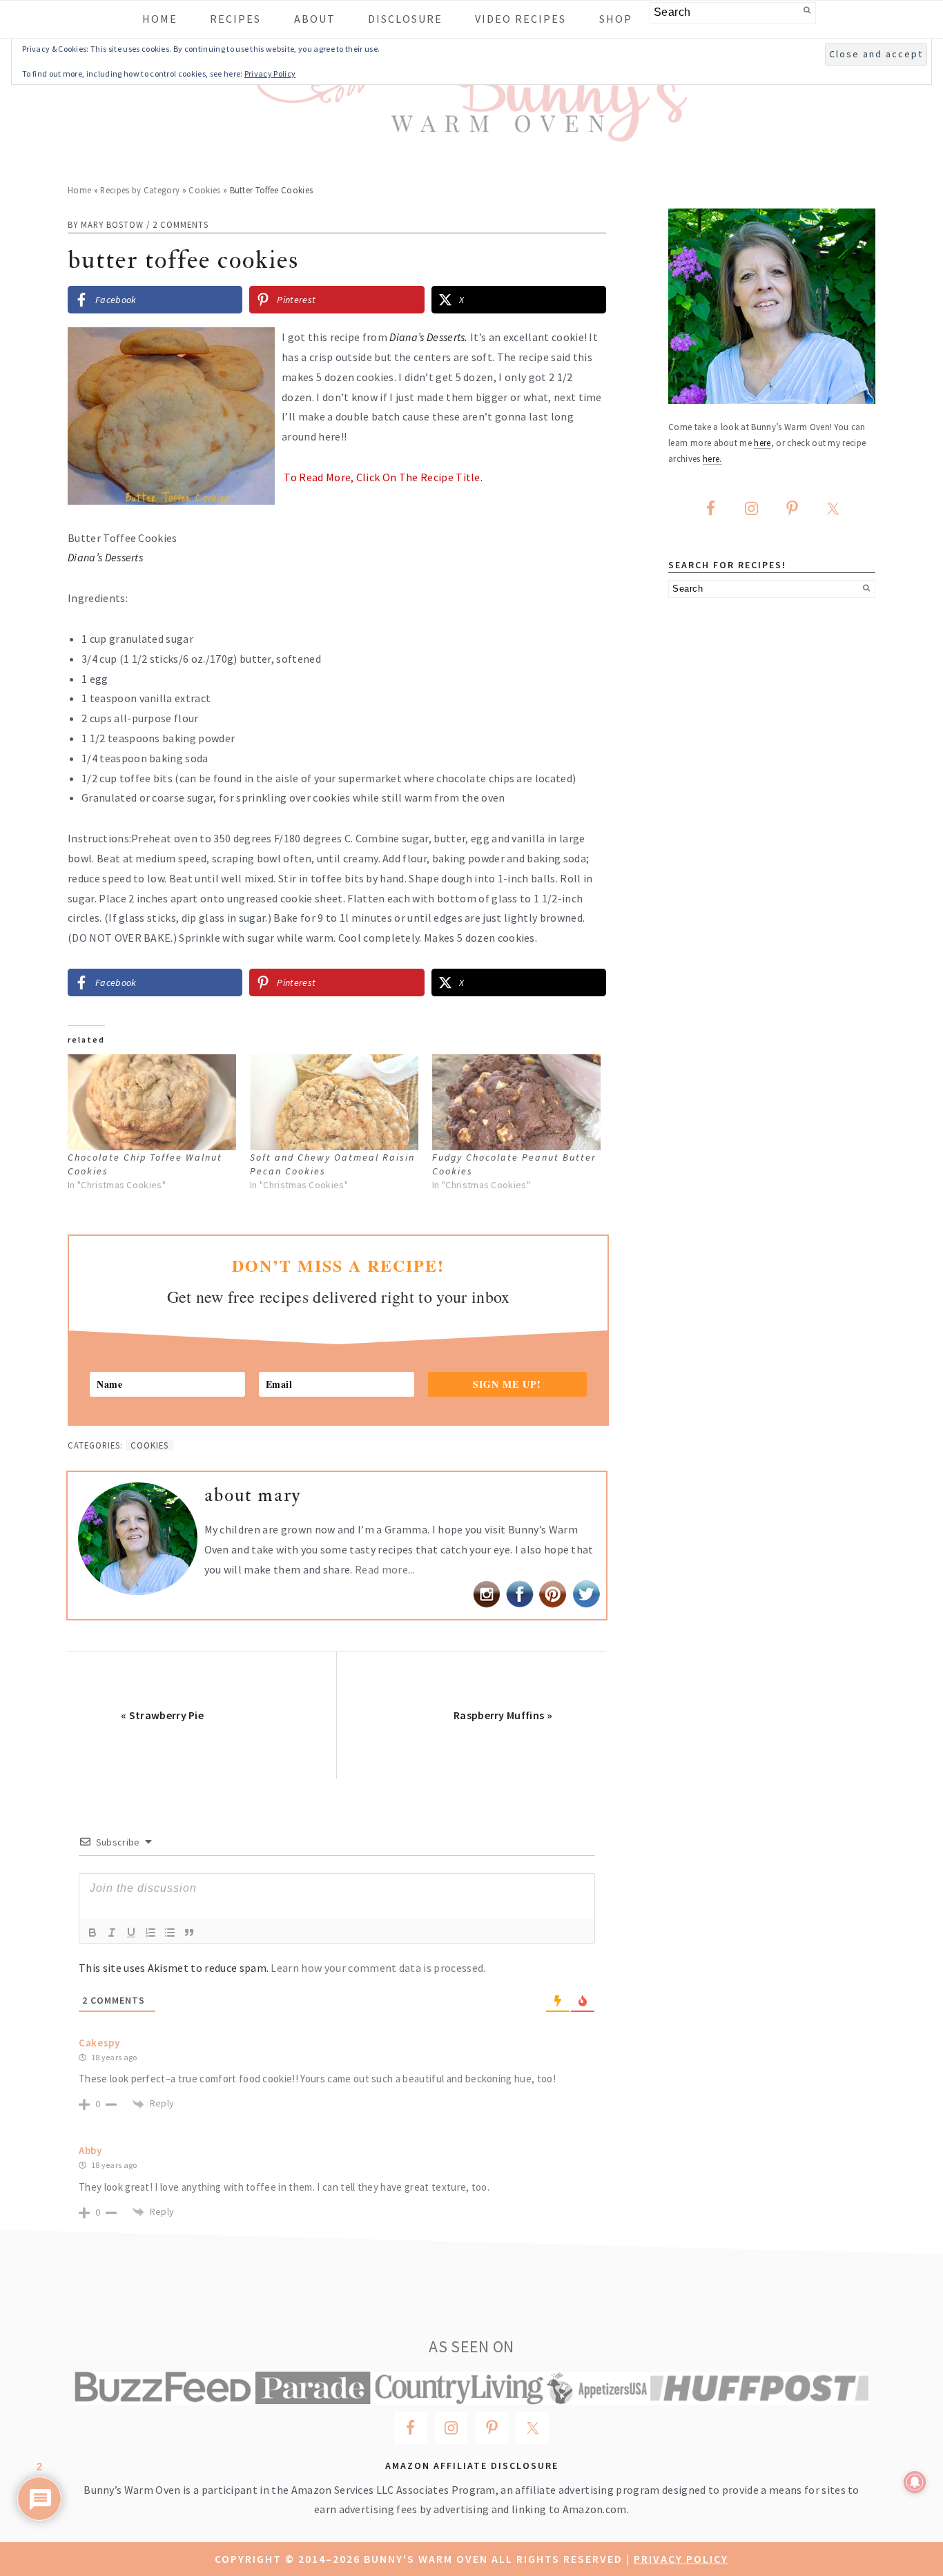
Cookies (204, 190)
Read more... (385, 1569)
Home (79, 190)
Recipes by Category (140, 190)
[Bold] (93, 1933)
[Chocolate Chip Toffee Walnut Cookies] (152, 1102)
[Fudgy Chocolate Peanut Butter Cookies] (516, 1102)
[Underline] (131, 1933)
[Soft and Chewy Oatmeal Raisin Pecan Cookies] (334, 1102)
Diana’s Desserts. (430, 337)
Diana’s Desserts (105, 557)
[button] (586, 347)
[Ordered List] (150, 1933)
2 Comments (181, 224)
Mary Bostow (112, 224)
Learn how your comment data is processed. (378, 1968)
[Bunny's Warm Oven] (472, 132)
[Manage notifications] (915, 2482)
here (762, 443)
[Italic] (112, 1933)
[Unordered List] (170, 1933)
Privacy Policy (681, 2559)
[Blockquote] (189, 1933)
